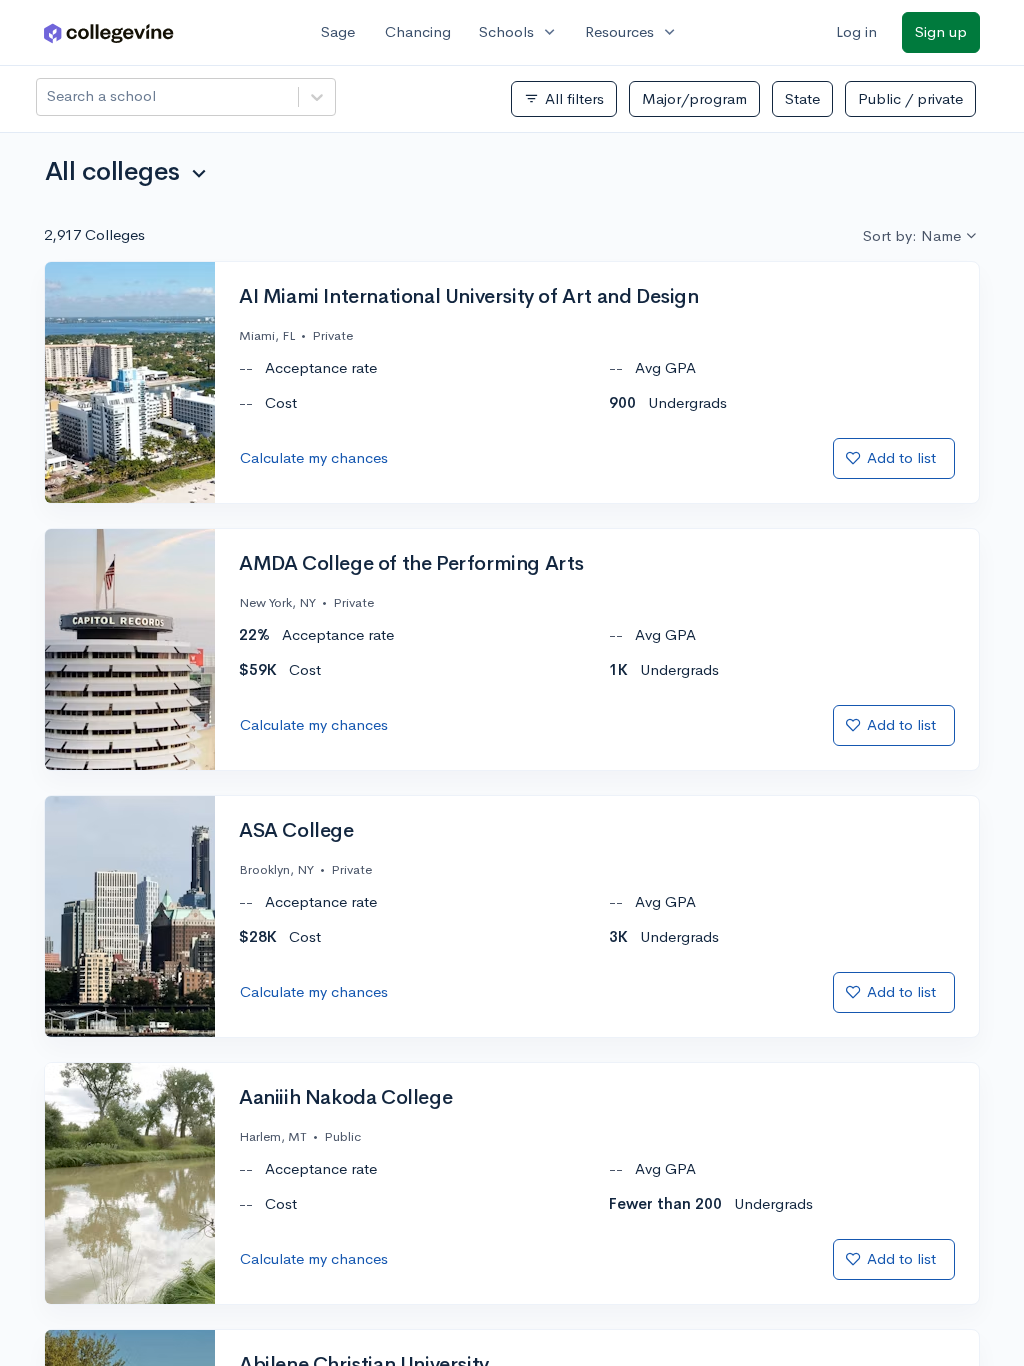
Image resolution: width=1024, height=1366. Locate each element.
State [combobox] (802, 98)
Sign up (941, 31)
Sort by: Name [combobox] (912, 235)
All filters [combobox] (564, 99)
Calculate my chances (314, 457)
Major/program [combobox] (694, 98)
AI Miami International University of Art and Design (469, 297)
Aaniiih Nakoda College (345, 1098)
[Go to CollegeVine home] (109, 32)
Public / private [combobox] (910, 98)
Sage (338, 31)
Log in (856, 31)
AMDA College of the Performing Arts (411, 564)
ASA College (296, 831)
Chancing (418, 31)
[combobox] (49, 96)
